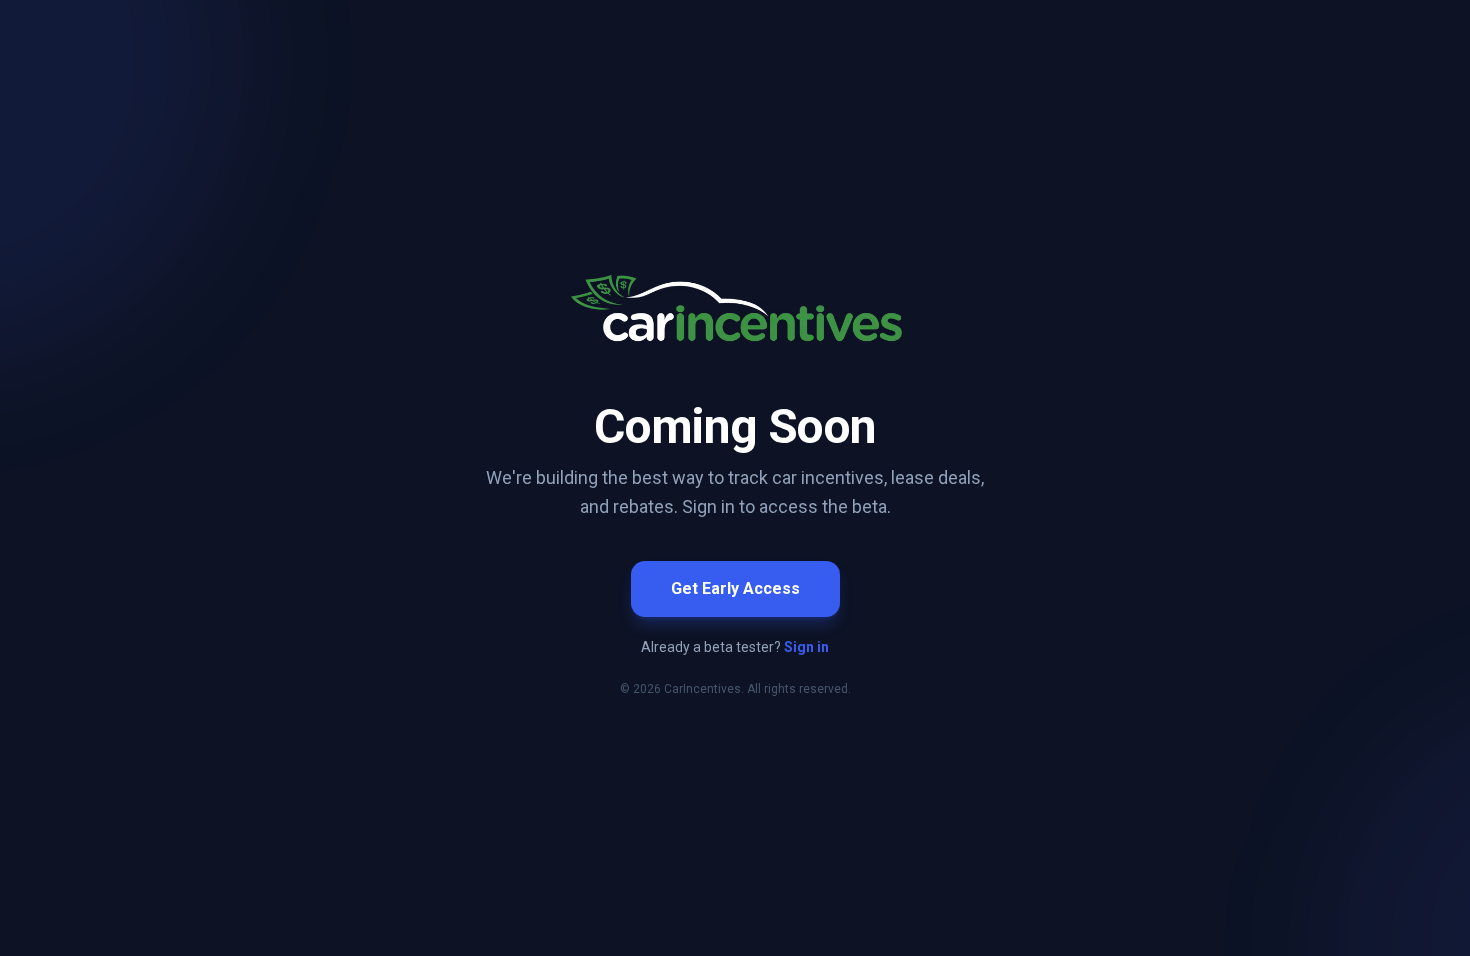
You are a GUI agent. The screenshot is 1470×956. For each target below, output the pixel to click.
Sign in (806, 647)
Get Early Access (735, 588)
